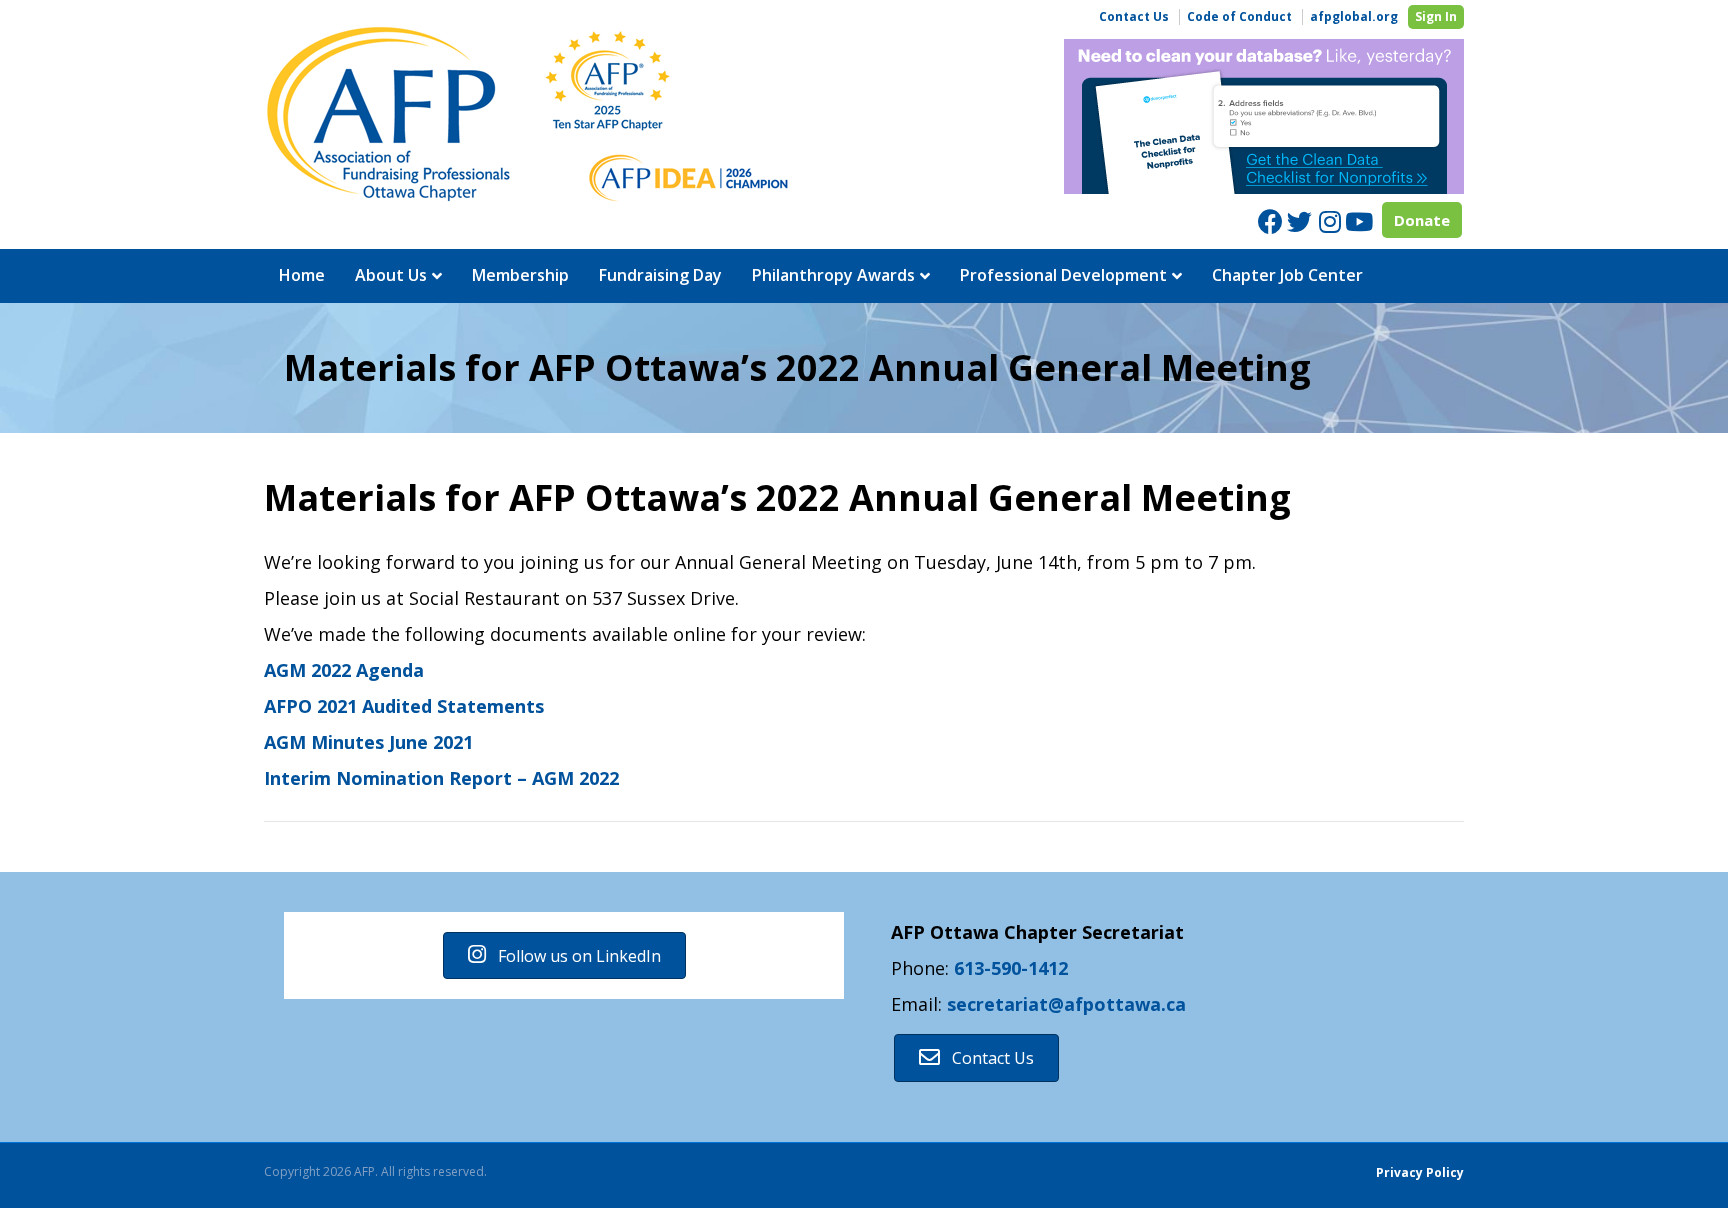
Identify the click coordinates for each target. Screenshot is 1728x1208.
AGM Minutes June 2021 (368, 742)
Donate (1422, 220)
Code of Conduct (1239, 17)
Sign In (1436, 16)
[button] (564, 955)
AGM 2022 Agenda (344, 670)
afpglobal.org (1354, 17)
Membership (520, 275)
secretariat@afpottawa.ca (1066, 1004)
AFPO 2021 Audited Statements (404, 706)
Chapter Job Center (1287, 275)
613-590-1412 (1011, 968)
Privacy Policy (1420, 1172)
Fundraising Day (660, 275)
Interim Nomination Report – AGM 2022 (441, 778)
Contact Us (1134, 17)
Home (302, 275)
